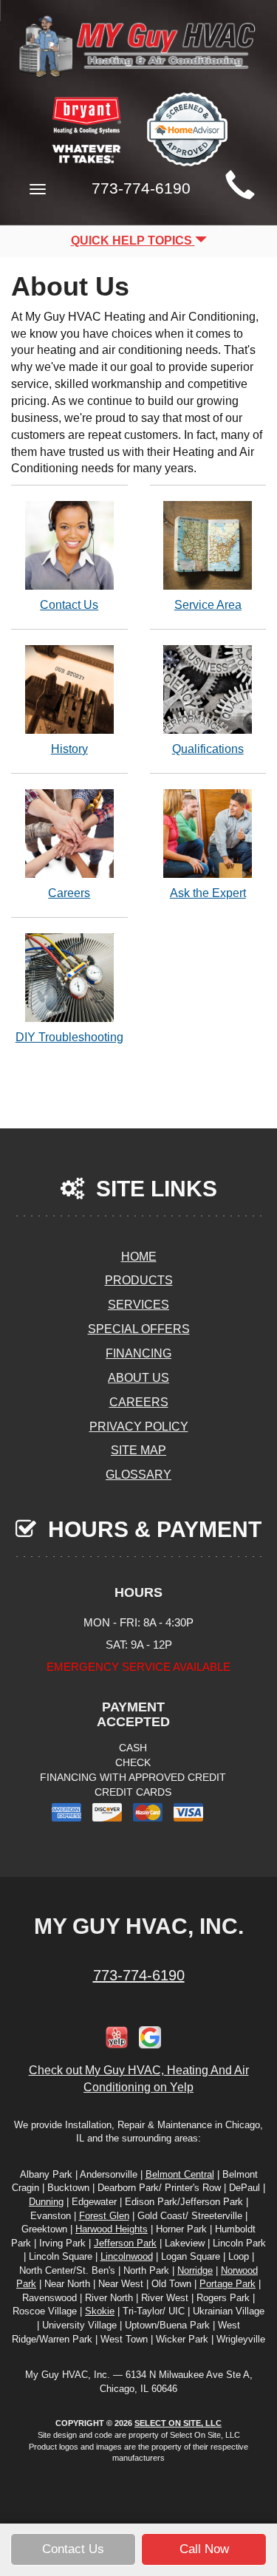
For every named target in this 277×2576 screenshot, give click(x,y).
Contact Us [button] (73, 2549)
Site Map (138, 1450)
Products (139, 1280)
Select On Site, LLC (178, 2423)
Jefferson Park (125, 2243)
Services (138, 1305)
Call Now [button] (204, 2549)
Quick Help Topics (133, 241)
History (69, 749)
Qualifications (208, 749)
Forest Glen (104, 2216)
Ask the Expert (208, 893)
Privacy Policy (139, 1427)
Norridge (195, 2270)
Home (139, 1257)
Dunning (46, 2202)
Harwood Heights (112, 2229)
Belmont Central (180, 2174)
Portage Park (228, 2284)
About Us (138, 1378)
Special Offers (139, 1329)
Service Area (208, 605)
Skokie (100, 2311)
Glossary (138, 1475)
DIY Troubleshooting (69, 1037)
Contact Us (69, 605)
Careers (69, 893)
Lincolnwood (127, 2256)
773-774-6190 (139, 1975)
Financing (138, 1353)
